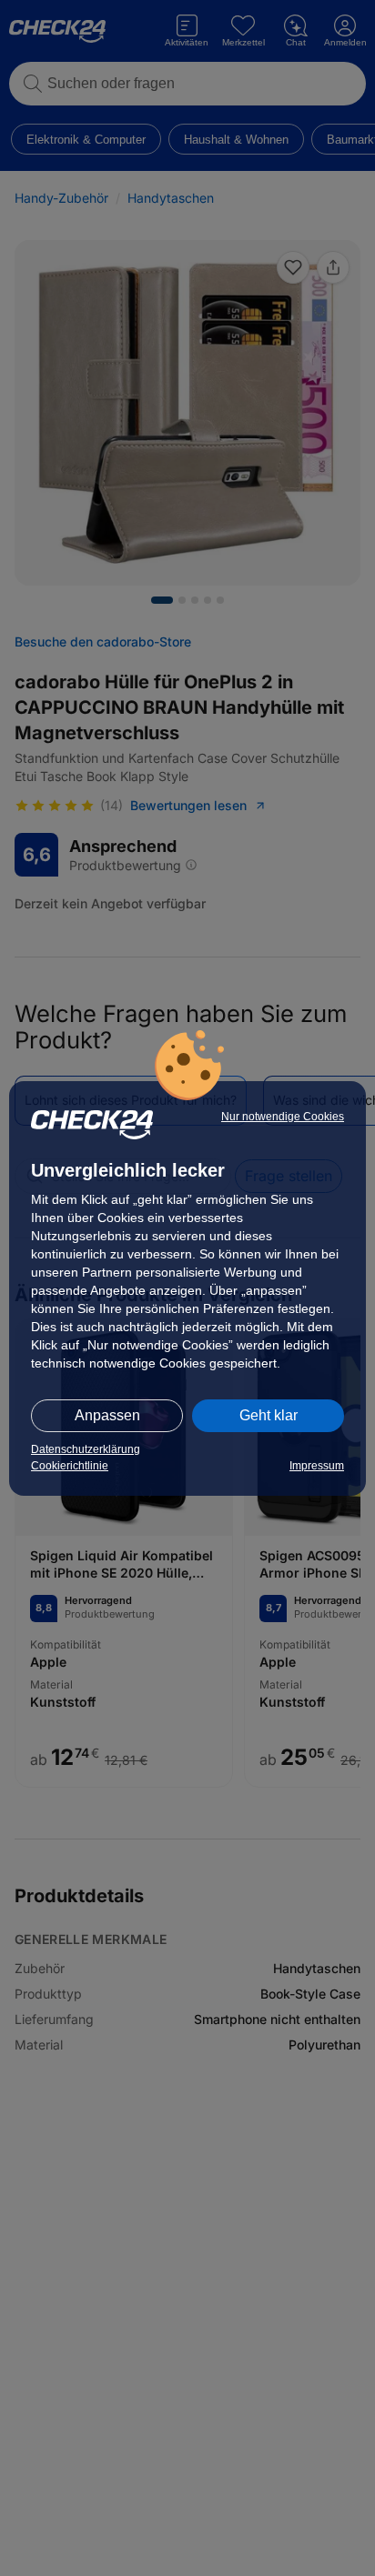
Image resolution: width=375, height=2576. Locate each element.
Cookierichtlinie (70, 1466)
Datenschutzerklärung (86, 1449)
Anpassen (107, 1415)
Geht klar (269, 1415)
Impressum (317, 1466)
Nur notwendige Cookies (283, 1117)
